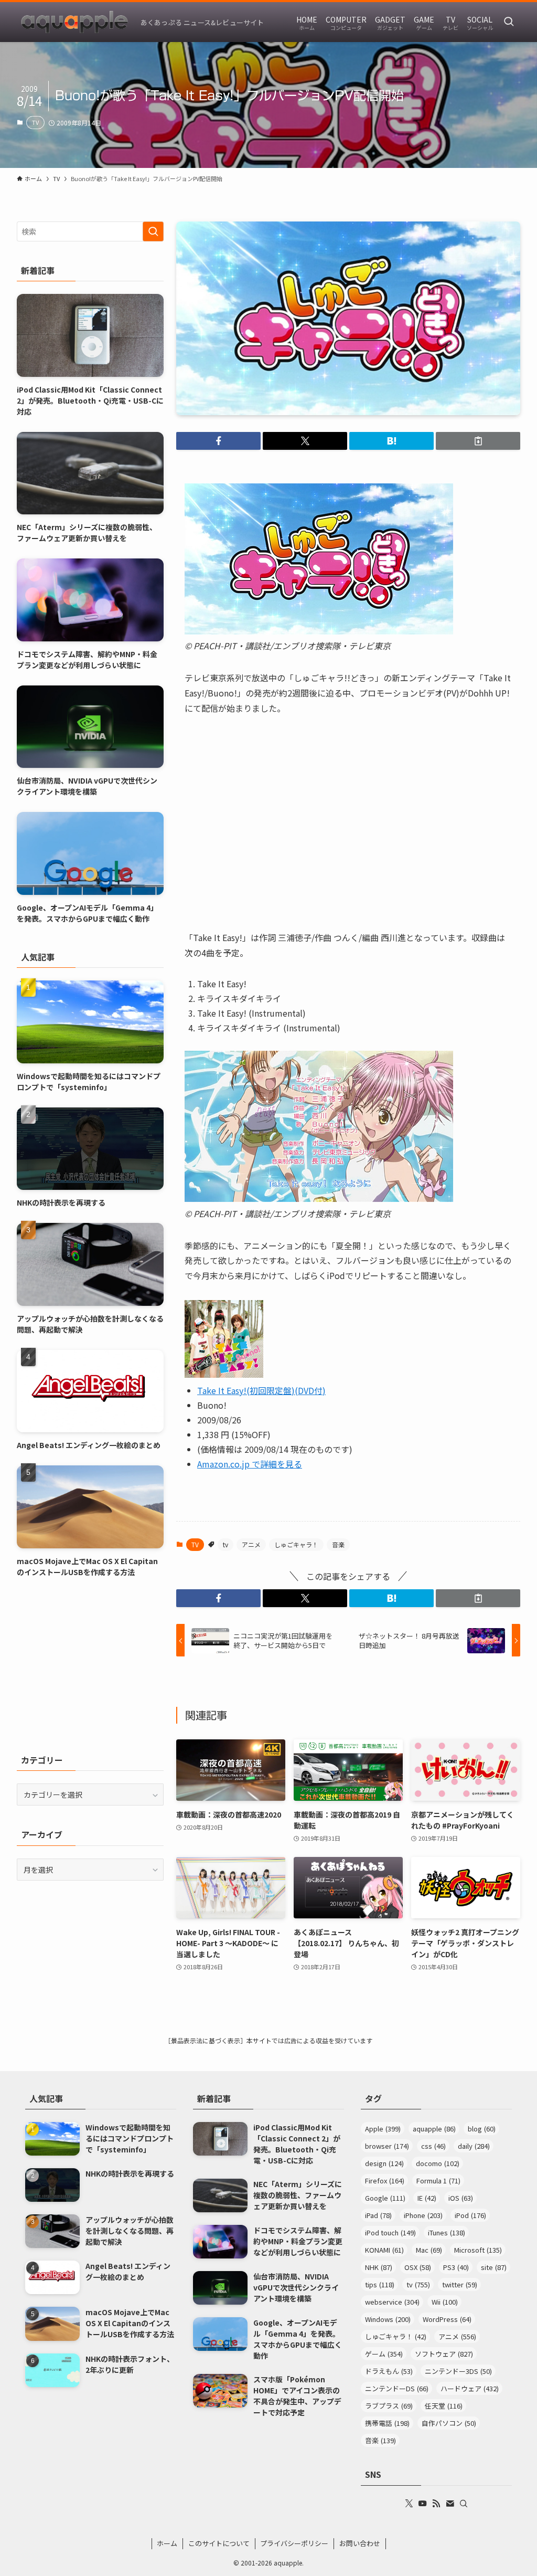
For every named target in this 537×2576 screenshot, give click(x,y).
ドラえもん (389, 2371)
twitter (460, 2284)
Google (385, 2198)
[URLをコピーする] (478, 441)
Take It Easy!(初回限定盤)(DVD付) (261, 1390)
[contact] (450, 2504)
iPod (470, 2215)
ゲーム (384, 2354)
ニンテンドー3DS (458, 2371)
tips (380, 2284)
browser (387, 2146)
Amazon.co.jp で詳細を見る (250, 1464)
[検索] (464, 2504)
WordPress (447, 2319)
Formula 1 (438, 2181)
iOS (461, 2198)
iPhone (423, 2215)
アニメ (251, 1544)
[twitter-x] (409, 2504)
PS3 (456, 2267)
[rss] (436, 2504)
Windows (388, 2319)
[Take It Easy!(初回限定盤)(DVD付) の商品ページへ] (224, 1374)
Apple (383, 2129)
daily (474, 2146)
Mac (429, 2250)
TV (35, 122)
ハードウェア (470, 2388)
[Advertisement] (90, 1665)
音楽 (338, 1544)
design (384, 2163)
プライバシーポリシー (294, 2543)
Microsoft (478, 2250)
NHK (379, 2267)
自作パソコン (449, 2423)
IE (427, 2198)
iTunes (447, 2232)
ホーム (167, 2543)
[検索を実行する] (153, 231)
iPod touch (390, 2232)
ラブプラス (389, 2406)
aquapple (434, 2129)
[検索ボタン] (509, 22)
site (494, 2267)
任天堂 (444, 2406)
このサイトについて (219, 2543)
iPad (378, 2215)
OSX (418, 2267)
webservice (392, 2302)
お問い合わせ (360, 2543)
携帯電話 (387, 2423)
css (433, 2146)
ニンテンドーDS (397, 2388)
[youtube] (423, 2504)
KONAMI (384, 2250)
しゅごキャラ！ (296, 1544)
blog (482, 2129)
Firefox (385, 2181)
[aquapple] (74, 22)
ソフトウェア (444, 2354)
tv (225, 1544)
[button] (218, 441)
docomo (438, 2163)
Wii (445, 2302)
